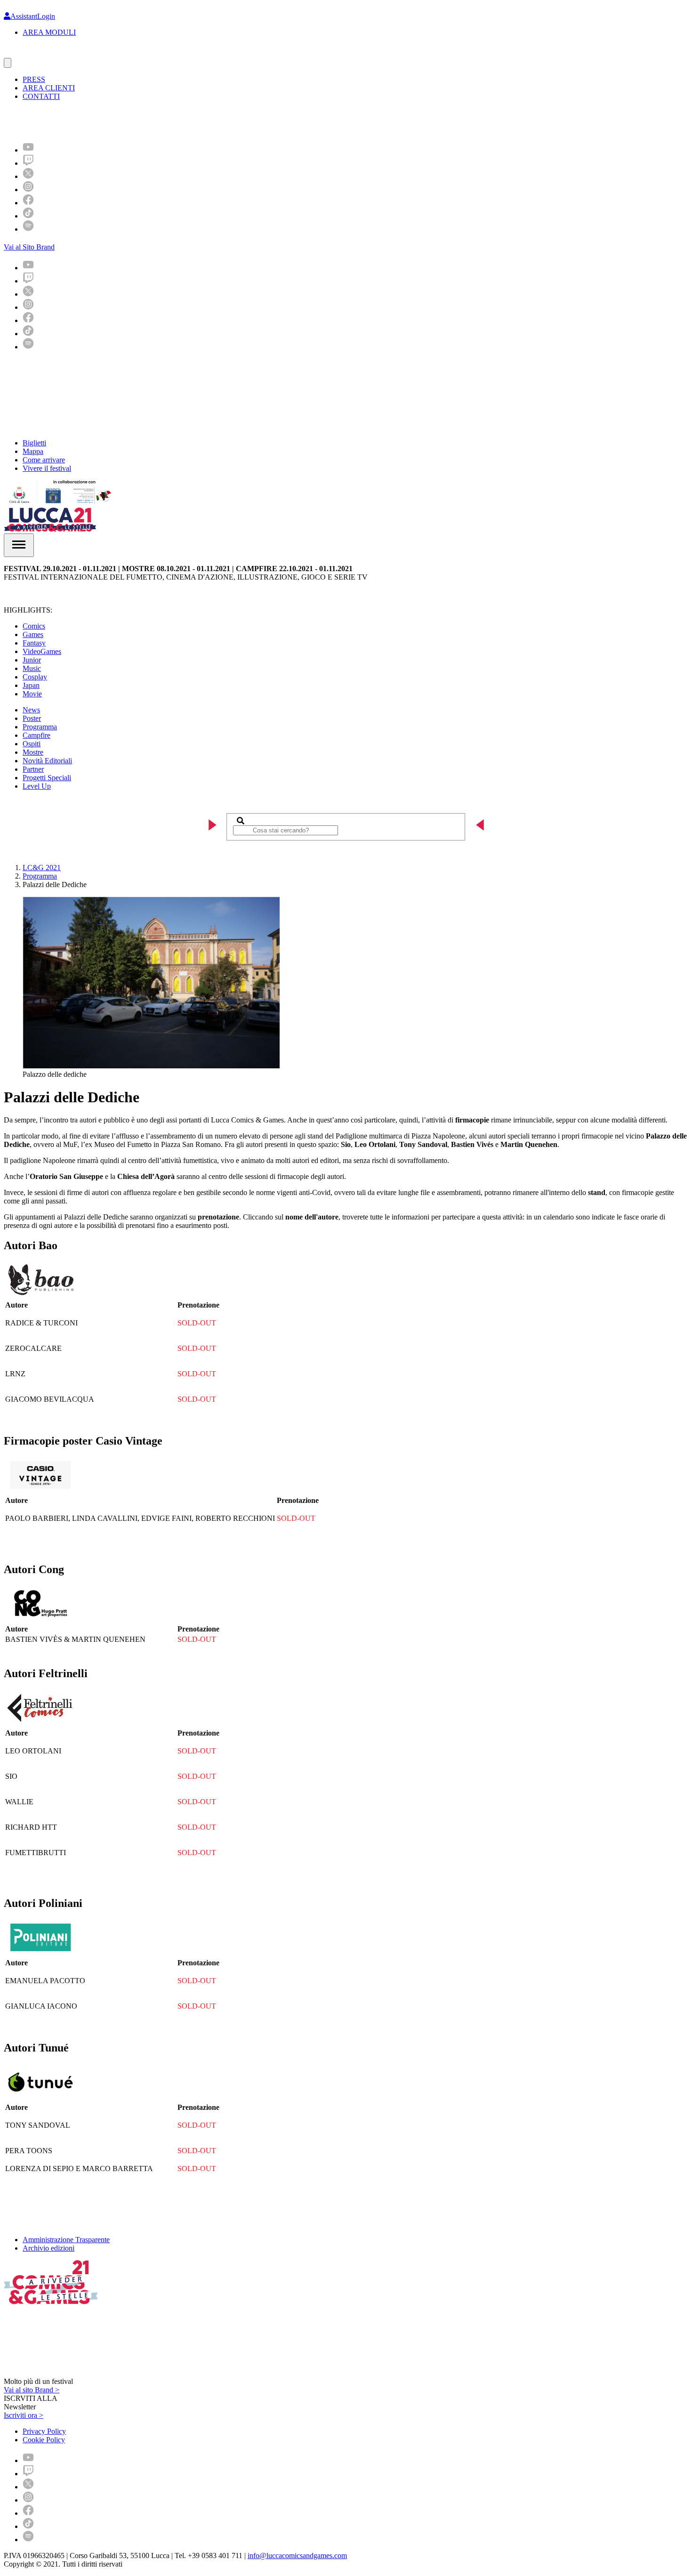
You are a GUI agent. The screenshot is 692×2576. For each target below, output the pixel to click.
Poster (32, 718)
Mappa (33, 451)
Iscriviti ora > (24, 2415)
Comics (34, 626)
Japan (31, 685)
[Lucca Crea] (25, 53)
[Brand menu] (8, 63)
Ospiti (32, 744)
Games (33, 634)
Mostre (33, 752)
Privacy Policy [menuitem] (44, 2431)
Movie (32, 694)
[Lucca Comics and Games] (119, 121)
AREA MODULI (49, 32)
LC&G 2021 (42, 868)
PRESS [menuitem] (34, 79)
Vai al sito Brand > (32, 2390)
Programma (40, 727)
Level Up (37, 786)
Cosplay (35, 677)
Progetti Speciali (47, 778)
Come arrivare (44, 460)
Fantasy (34, 643)
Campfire (36, 735)
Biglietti (34, 443)
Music (32, 668)
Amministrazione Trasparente (66, 2240)
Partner (33, 769)
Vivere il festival (47, 468)
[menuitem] (28, 150)
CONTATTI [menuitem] (41, 96)
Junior (32, 660)
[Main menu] (19, 545)
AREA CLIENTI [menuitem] (49, 88)
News (31, 710)
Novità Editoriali (47, 761)
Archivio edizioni (48, 2248)
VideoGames (42, 651)
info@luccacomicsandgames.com (297, 2556)
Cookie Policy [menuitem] (44, 2440)
